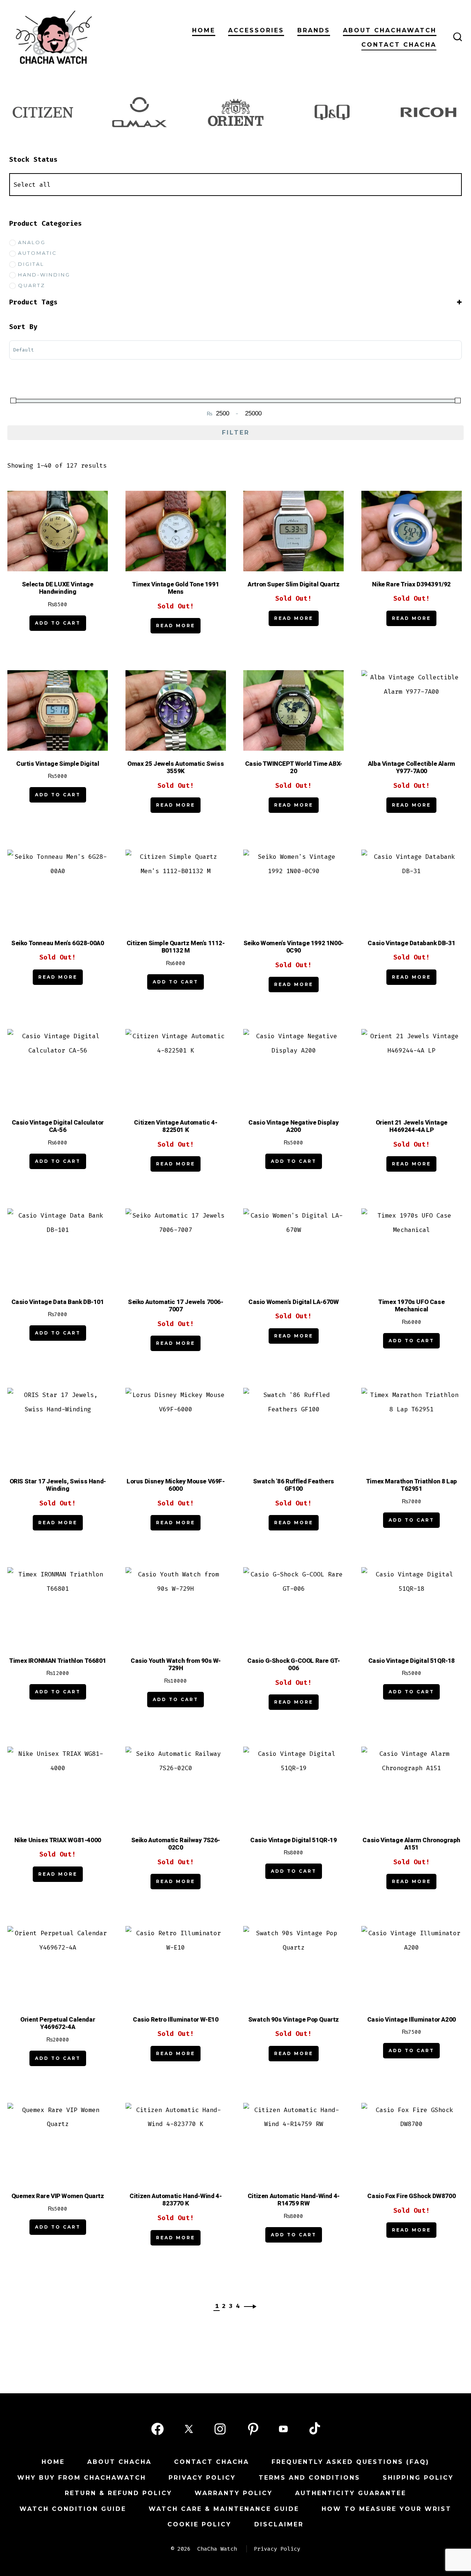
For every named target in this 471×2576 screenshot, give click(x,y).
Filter (236, 433)
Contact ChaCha (399, 45)
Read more (176, 626)
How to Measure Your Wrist (387, 2509)
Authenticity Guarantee (351, 2493)
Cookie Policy (199, 2524)
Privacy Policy (202, 2478)
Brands (314, 30)
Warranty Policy (234, 2493)
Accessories (256, 30)
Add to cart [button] (58, 623)
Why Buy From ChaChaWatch (82, 2478)
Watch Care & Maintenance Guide (224, 2509)
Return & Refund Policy (118, 2493)
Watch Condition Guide (73, 2509)
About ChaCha (119, 2462)
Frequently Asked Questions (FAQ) (350, 2462)
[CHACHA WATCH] (103, 37)
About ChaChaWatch (390, 30)
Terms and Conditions (309, 2478)
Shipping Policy (418, 2478)
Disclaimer (279, 2524)
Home (204, 30)
